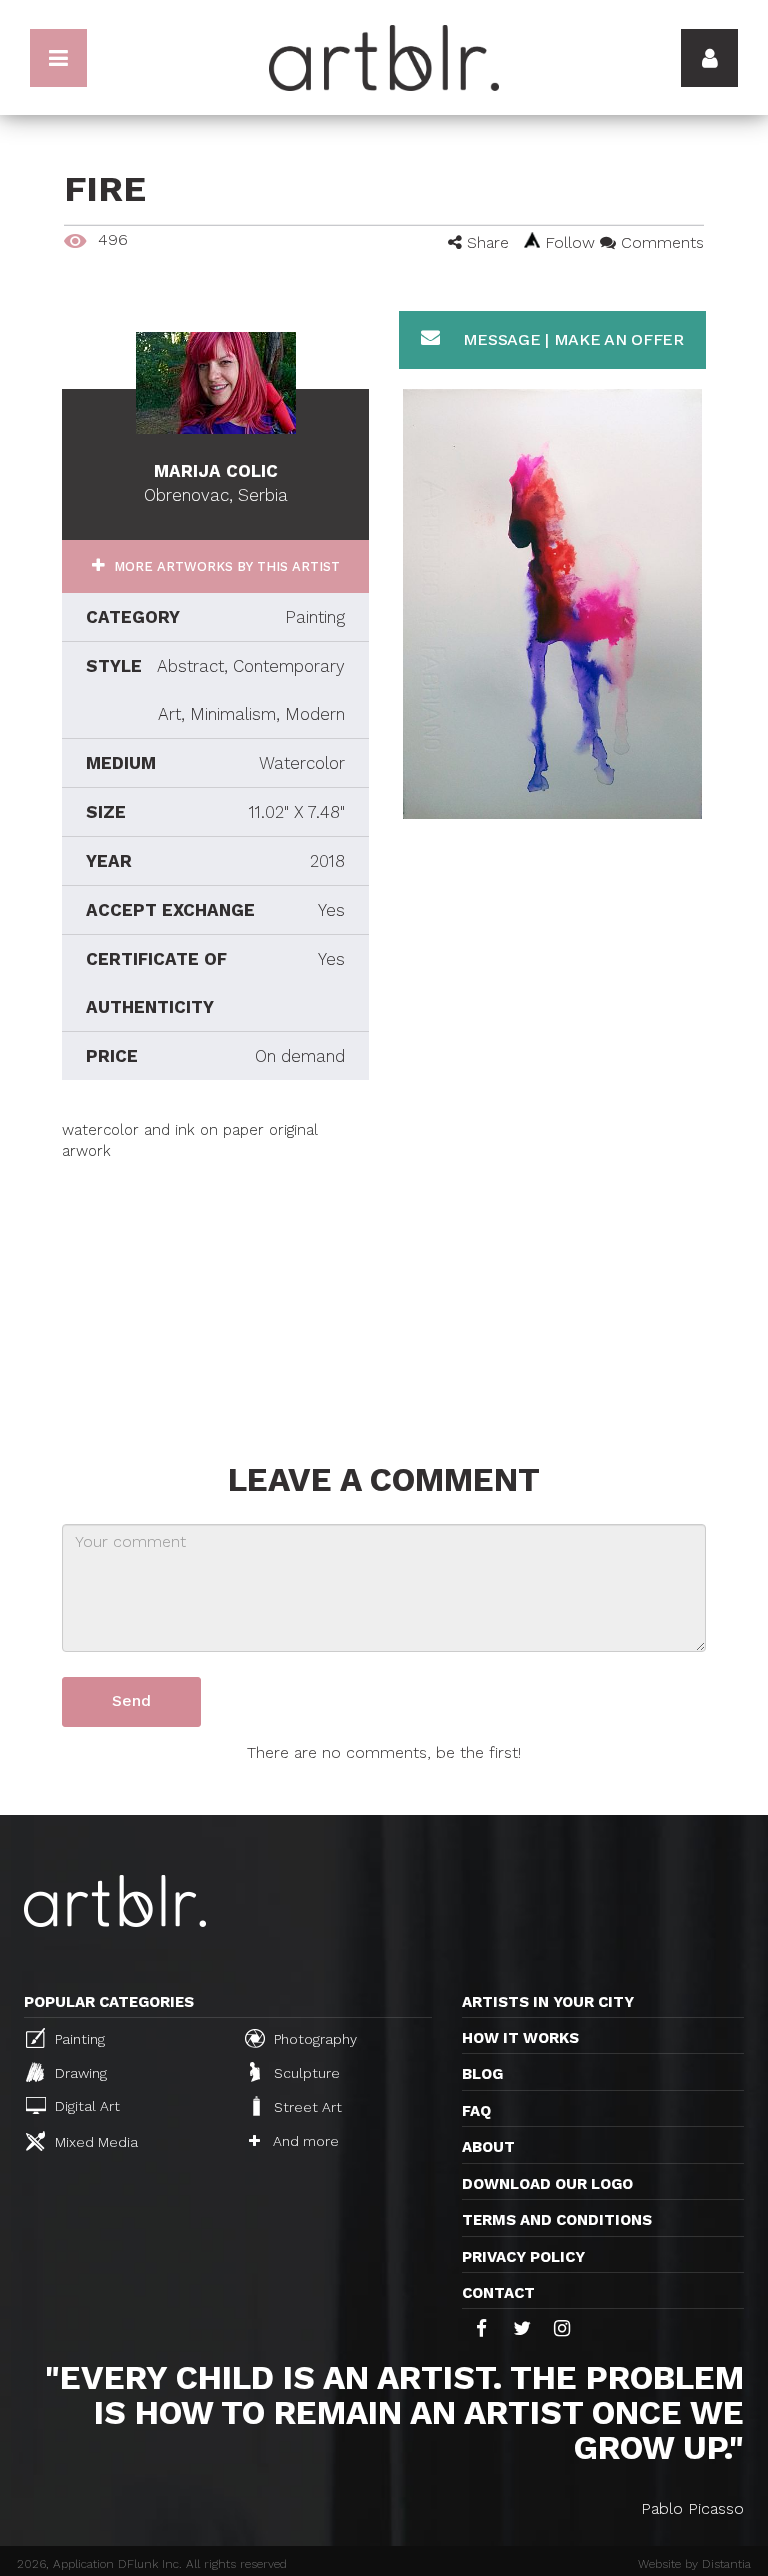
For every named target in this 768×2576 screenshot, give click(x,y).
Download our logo (547, 2184)
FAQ (476, 2111)
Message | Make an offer (571, 339)
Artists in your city (548, 2002)
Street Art (306, 2108)
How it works (520, 2038)
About (488, 2147)
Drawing (79, 2073)
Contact (498, 2293)
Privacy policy (523, 2257)
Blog (482, 2074)
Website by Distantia (694, 2564)
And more (304, 2141)
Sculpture (305, 2073)
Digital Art (85, 2107)
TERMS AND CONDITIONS (557, 2220)
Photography (313, 2039)
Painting (78, 2039)
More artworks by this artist (225, 566)
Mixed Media (94, 2142)
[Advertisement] (215, 1287)
